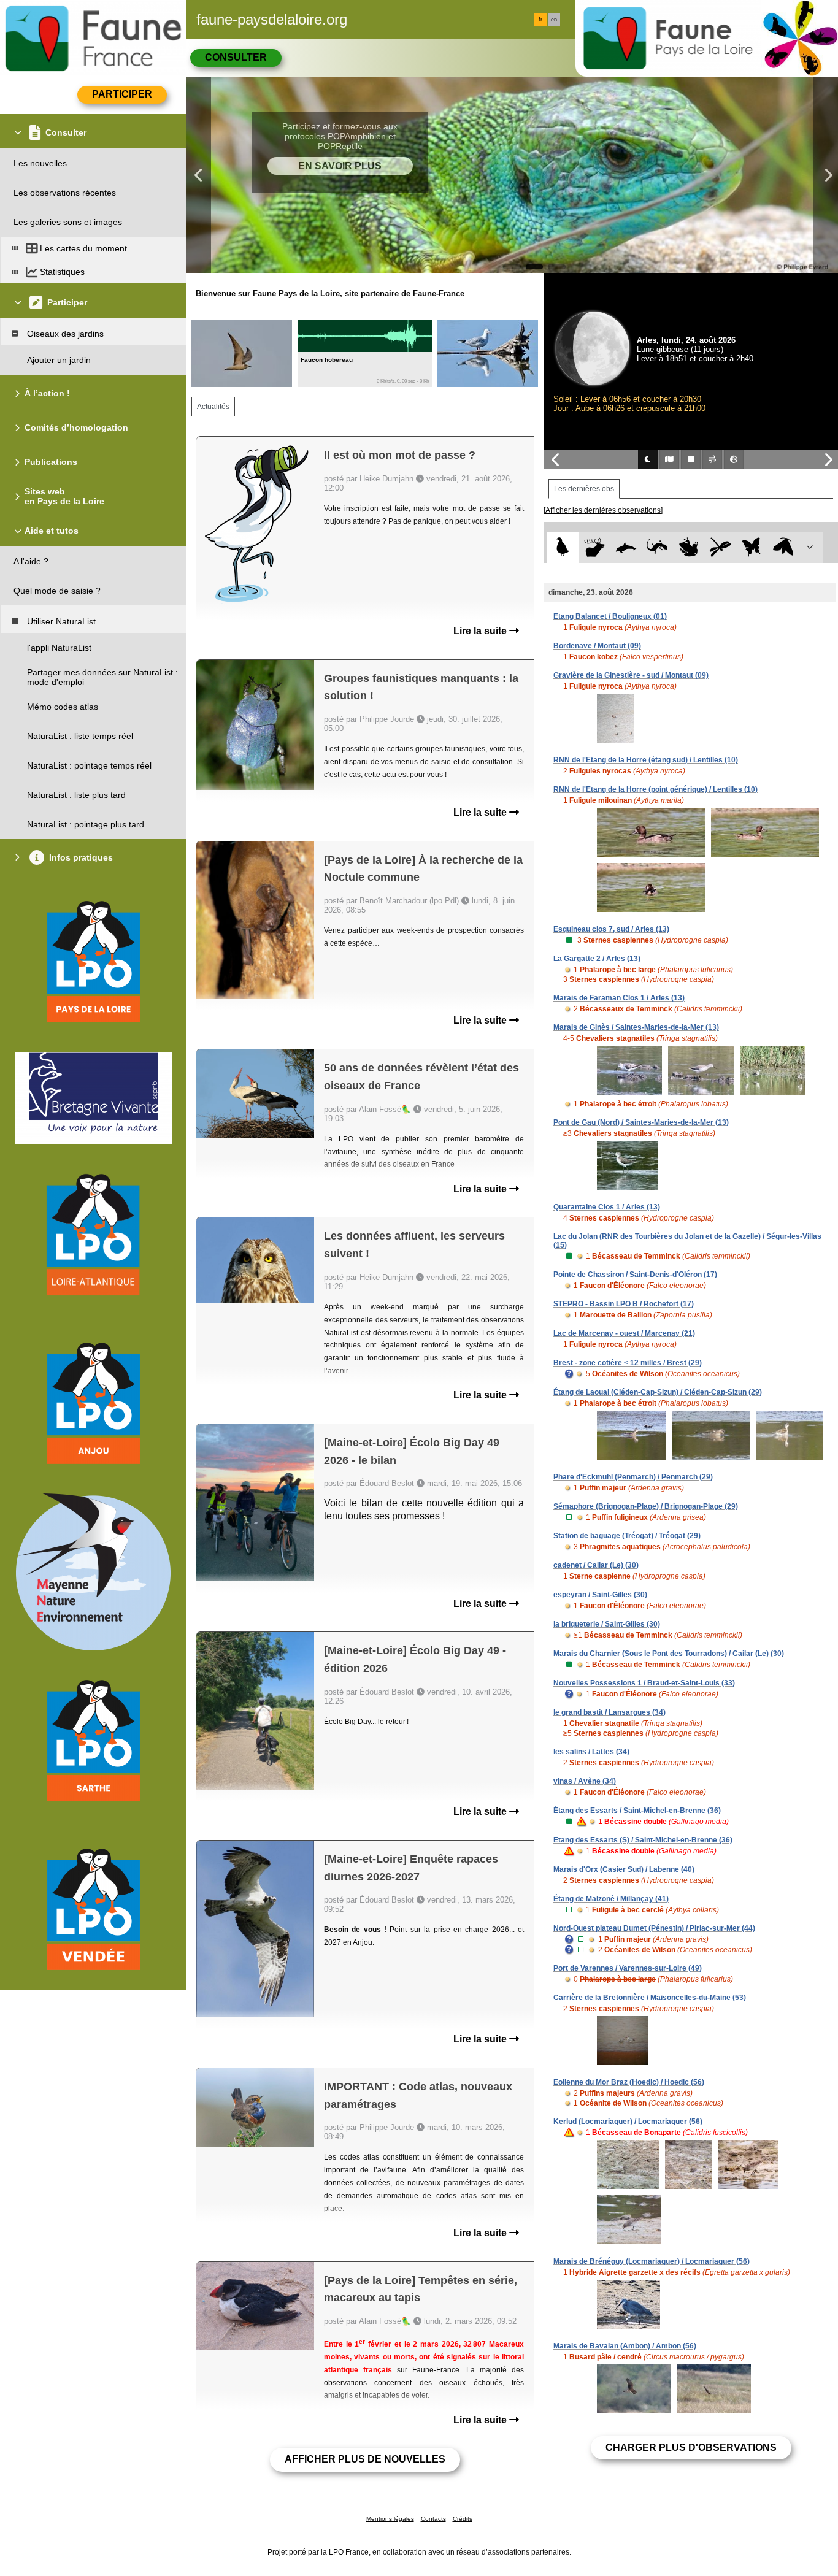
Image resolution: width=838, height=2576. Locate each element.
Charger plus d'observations (691, 2448)
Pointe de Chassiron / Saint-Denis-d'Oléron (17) (635, 1275)
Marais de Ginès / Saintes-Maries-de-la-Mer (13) (636, 1027)
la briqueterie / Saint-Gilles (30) (607, 1624)
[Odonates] (720, 547)
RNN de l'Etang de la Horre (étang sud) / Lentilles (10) (646, 760)
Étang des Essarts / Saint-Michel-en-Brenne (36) (637, 1811)
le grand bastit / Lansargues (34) (609, 1712)
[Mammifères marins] (626, 547)
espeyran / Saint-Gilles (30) (600, 1595)
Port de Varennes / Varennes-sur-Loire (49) (628, 1968)
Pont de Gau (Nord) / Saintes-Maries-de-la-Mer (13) (641, 1122)
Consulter (236, 57)
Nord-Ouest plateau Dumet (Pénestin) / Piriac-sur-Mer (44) (654, 1928)
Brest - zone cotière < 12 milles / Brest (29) (628, 1363)
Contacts (433, 2519)
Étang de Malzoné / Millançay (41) (611, 1899)
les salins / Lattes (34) (591, 1752)
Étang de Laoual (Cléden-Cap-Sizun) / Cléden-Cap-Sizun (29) (658, 1392)
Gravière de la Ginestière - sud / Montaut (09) (631, 675)
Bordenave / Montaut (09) (597, 646)
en (554, 20)
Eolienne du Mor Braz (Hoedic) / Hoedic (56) (629, 2082)
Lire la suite (481, 631)
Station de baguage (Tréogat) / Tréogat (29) (627, 1536)
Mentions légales (390, 2519)
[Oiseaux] (563, 547)
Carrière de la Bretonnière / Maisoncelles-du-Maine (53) (650, 1998)
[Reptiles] (657, 547)
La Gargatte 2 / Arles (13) (597, 959)
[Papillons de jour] (752, 547)
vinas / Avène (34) (585, 1781)
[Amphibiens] (689, 547)
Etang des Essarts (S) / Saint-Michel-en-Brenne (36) (643, 1840)
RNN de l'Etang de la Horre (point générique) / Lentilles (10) (655, 789)
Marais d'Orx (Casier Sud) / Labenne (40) (624, 1869)
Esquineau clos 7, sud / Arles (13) (611, 929)
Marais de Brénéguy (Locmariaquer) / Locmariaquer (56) (652, 2261)
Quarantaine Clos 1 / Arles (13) (607, 1207)
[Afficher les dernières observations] (603, 510)
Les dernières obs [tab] (584, 489)
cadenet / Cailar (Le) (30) (596, 1565)
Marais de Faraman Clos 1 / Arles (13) (619, 998)
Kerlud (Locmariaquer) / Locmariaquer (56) (628, 2122)
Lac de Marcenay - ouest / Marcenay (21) (624, 1333)
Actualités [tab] (213, 407)
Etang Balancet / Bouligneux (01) (610, 616)
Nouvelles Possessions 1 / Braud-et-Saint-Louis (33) (644, 1683)
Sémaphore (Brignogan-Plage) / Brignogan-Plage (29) (646, 1506)
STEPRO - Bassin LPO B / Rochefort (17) (624, 1304)
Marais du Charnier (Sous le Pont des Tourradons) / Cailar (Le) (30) (669, 1654)
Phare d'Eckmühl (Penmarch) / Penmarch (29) (633, 1477)
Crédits (463, 2519)
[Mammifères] (595, 547)
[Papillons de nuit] (783, 547)
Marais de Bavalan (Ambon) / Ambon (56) (625, 2346)
